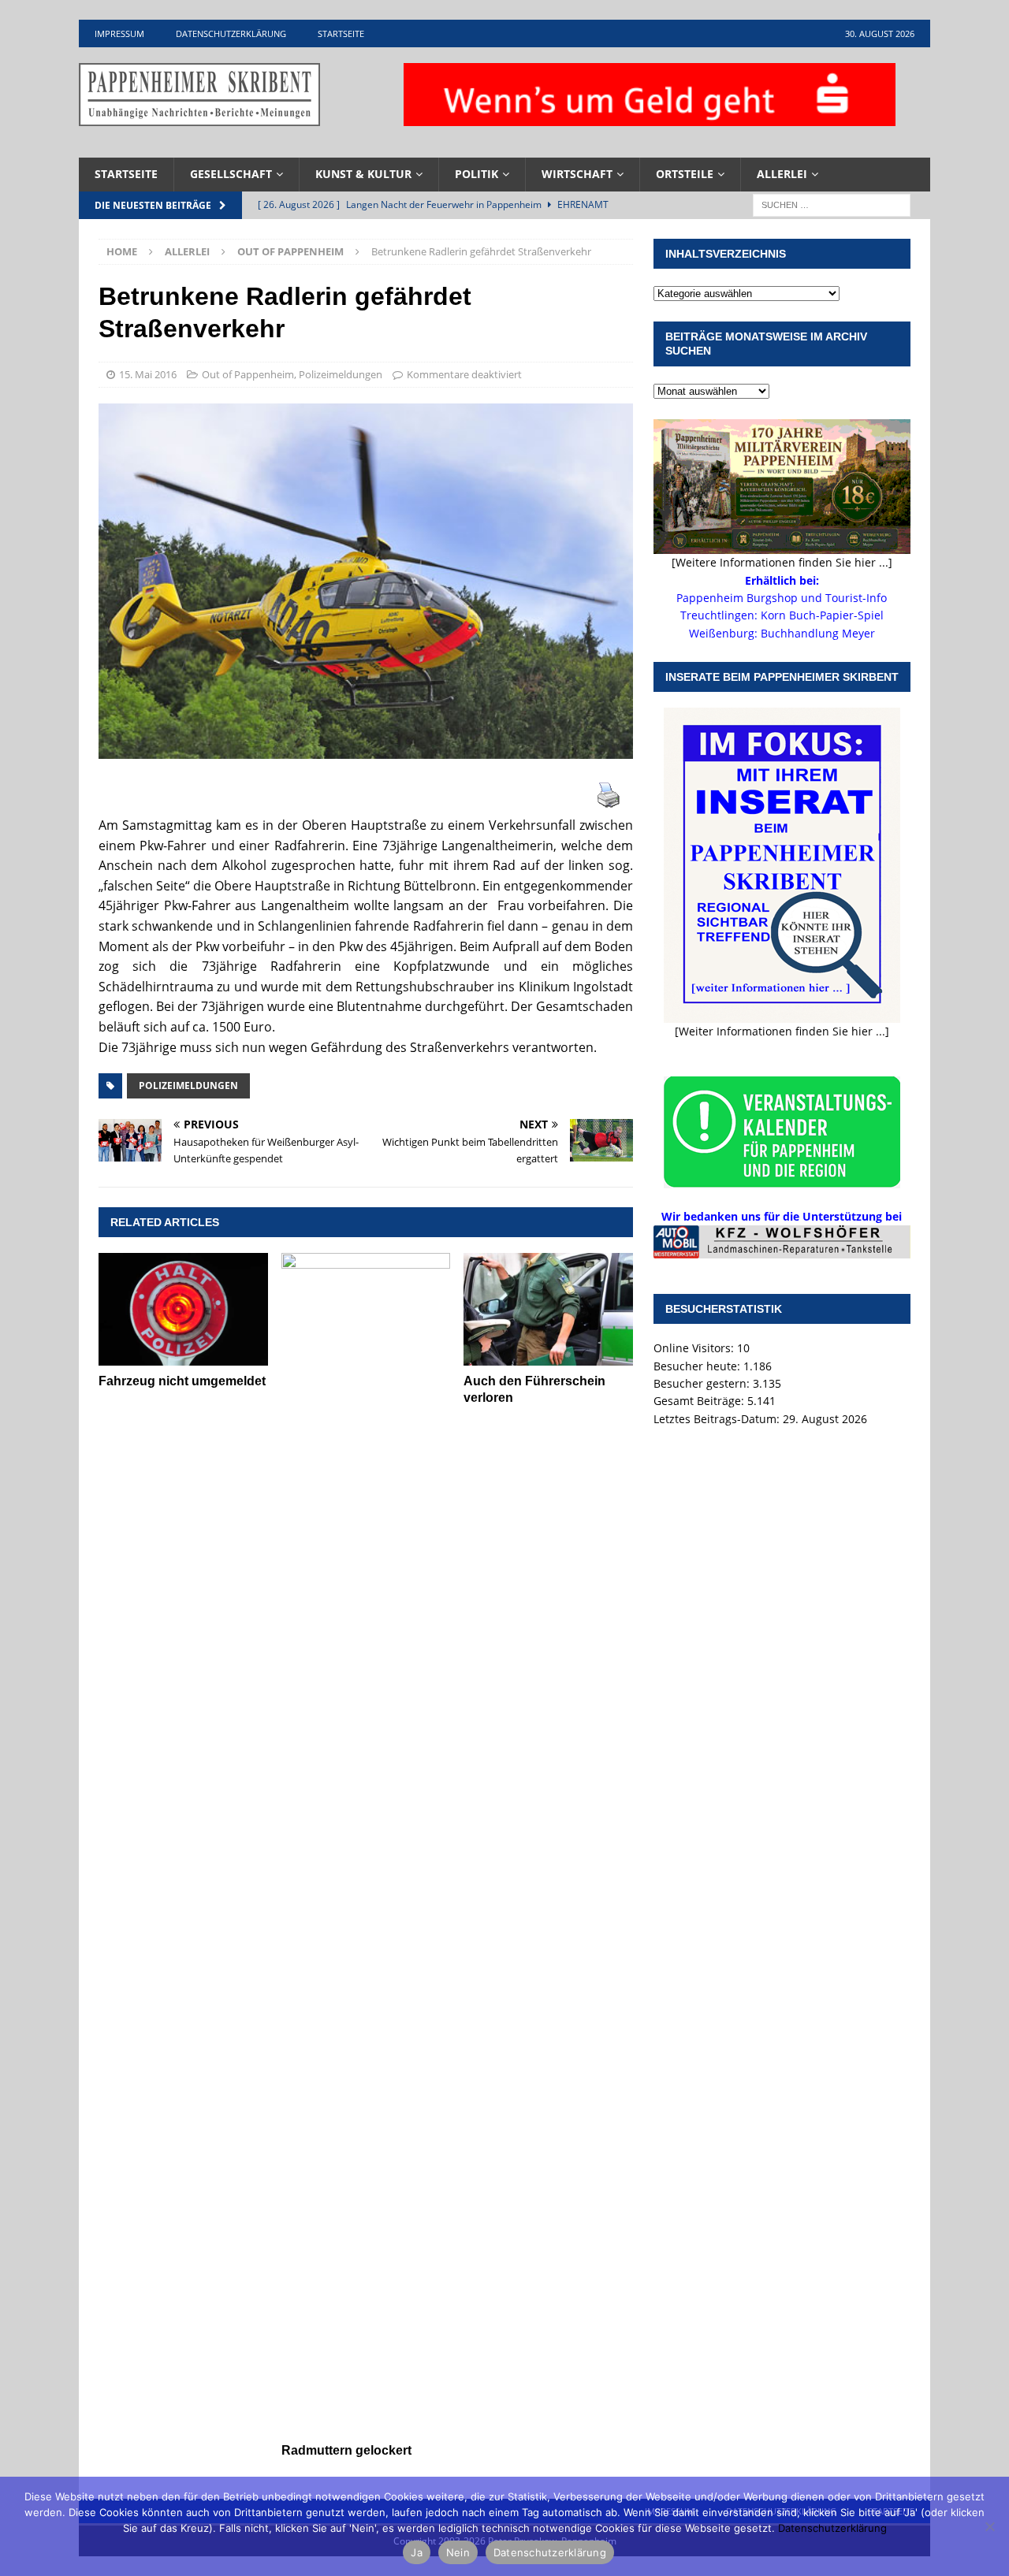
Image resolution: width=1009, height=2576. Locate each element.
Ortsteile (685, 174)
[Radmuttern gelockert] (366, 1844)
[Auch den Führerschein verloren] (548, 1309)
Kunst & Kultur (363, 174)
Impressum (119, 33)
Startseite (341, 33)
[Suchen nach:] (832, 204)
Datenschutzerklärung (231, 33)
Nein (458, 2552)
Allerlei (782, 174)
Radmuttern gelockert (346, 2450)
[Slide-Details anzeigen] (782, 1242)
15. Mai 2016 (148, 374)
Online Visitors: (695, 1348)
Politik (477, 174)
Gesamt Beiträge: (700, 1401)
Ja (417, 2552)
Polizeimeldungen (341, 374)
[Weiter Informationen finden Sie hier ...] (782, 1031)
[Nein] (989, 2526)
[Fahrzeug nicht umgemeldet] (183, 1309)
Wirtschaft (577, 174)
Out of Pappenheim (248, 374)
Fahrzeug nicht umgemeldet (182, 1381)
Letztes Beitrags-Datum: (718, 1419)
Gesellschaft (231, 174)
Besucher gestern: (703, 1383)
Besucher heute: (698, 1366)
